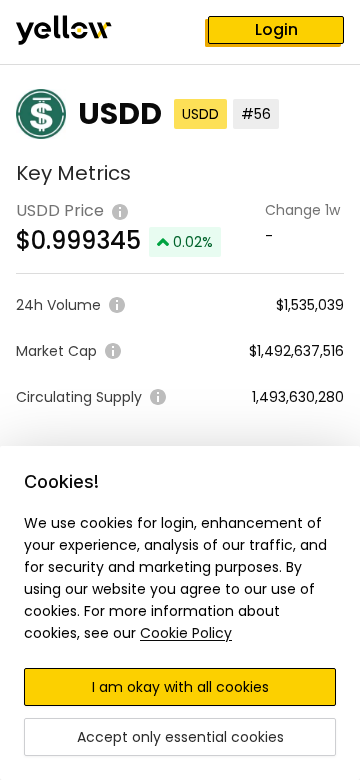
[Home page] (80, 32)
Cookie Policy (186, 633)
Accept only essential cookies (180, 737)
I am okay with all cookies (180, 687)
